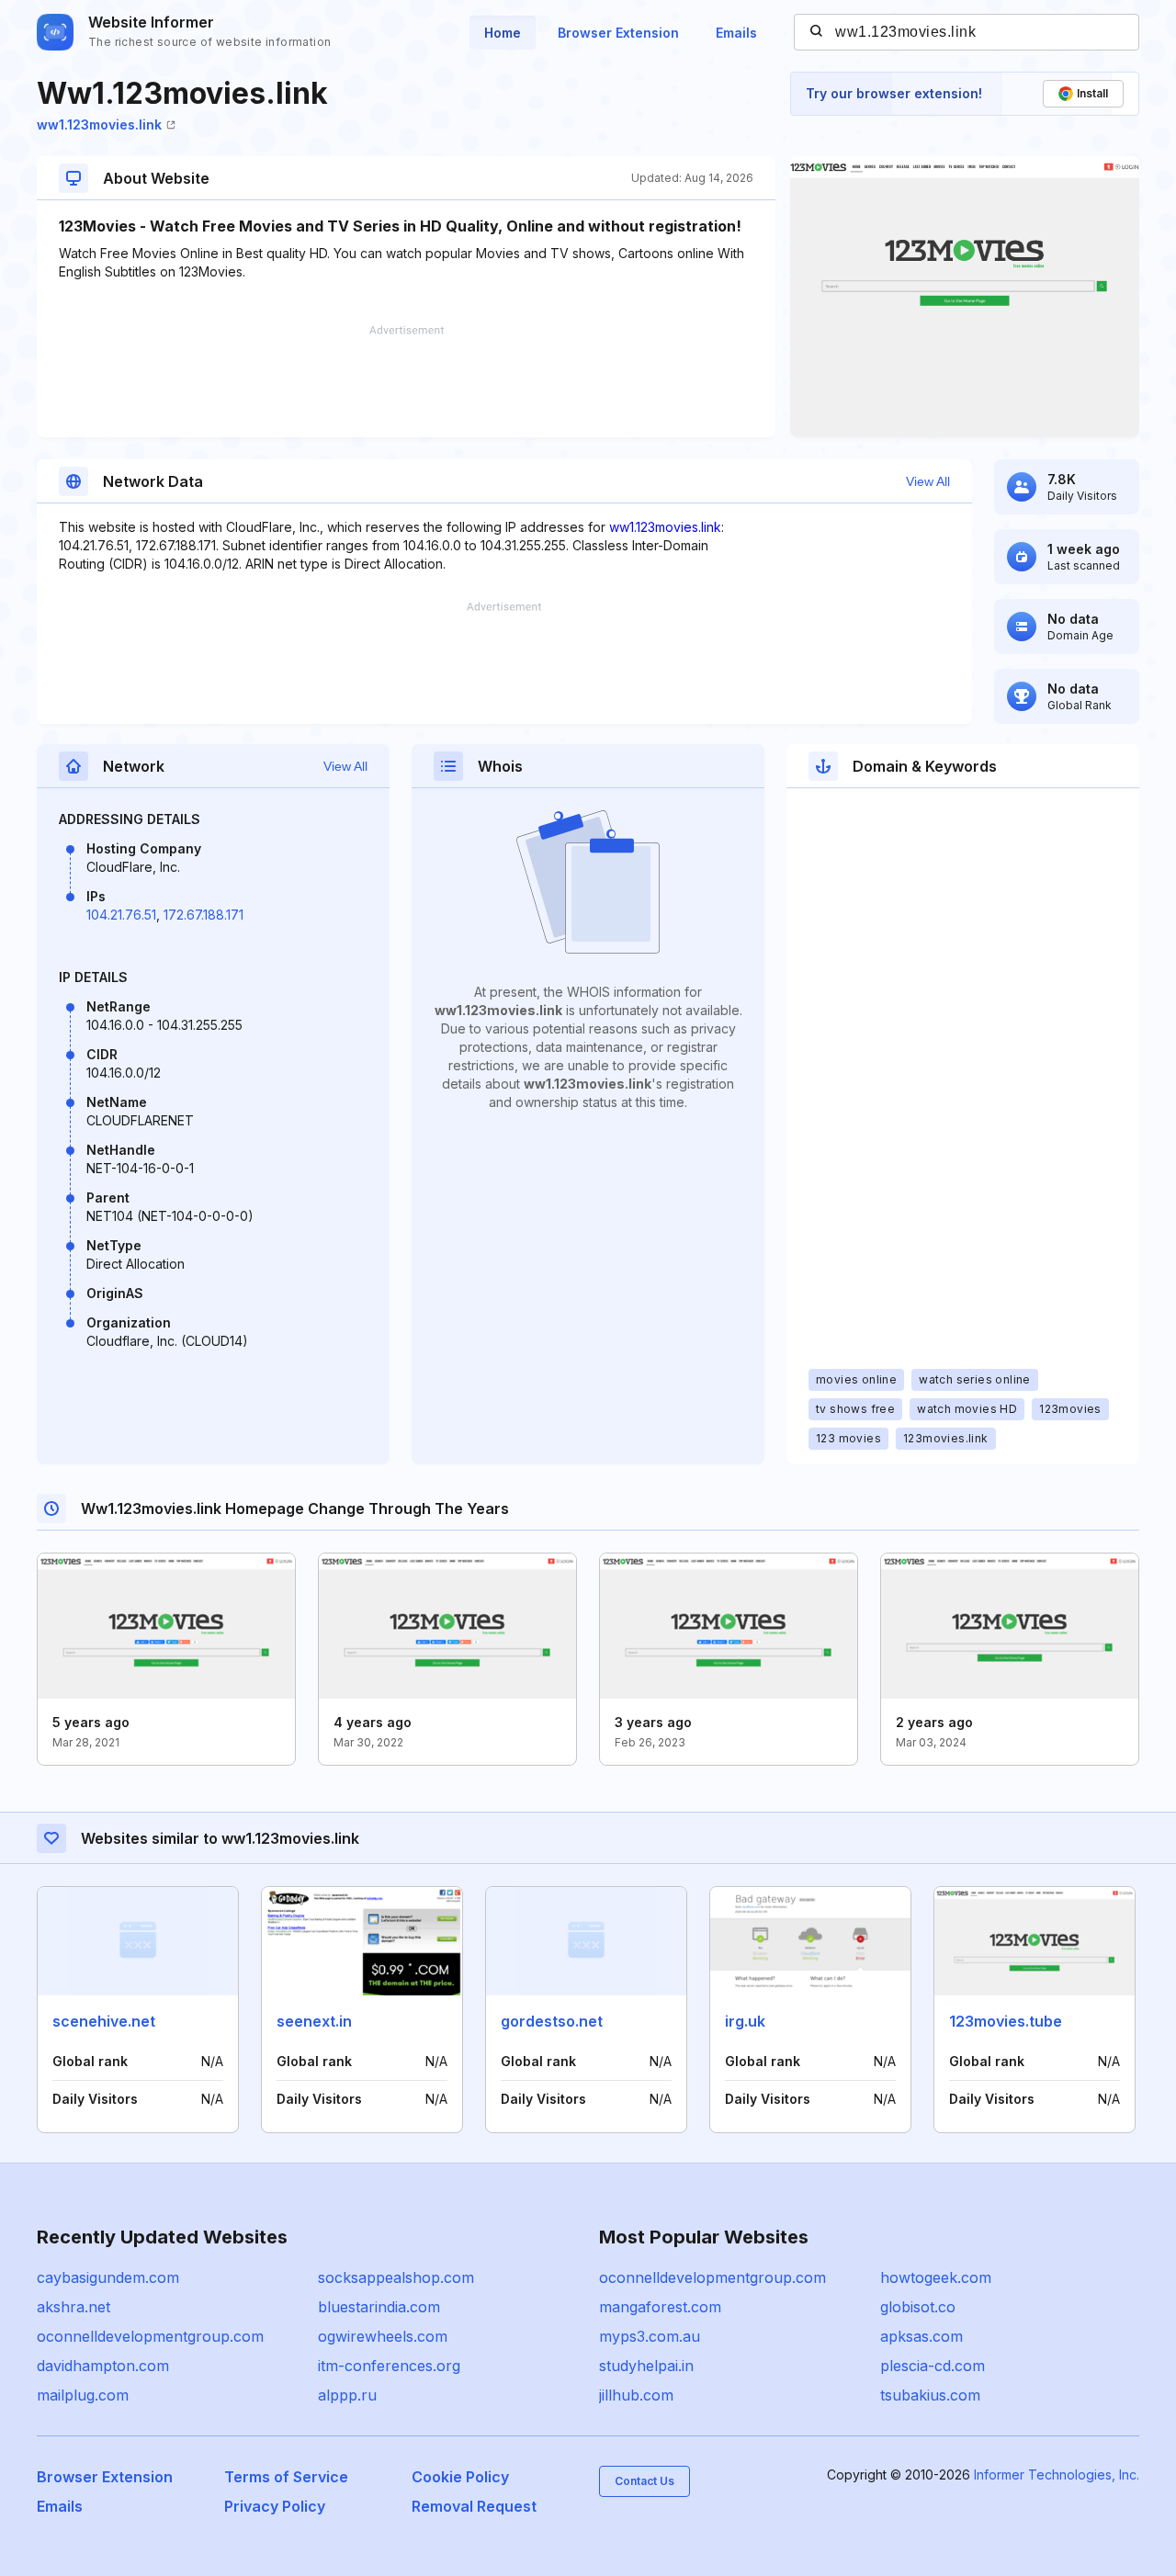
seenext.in (314, 2021)
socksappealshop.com (396, 2277)
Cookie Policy (460, 2477)
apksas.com (922, 2336)
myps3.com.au (650, 2336)
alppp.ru (347, 2395)
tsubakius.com (930, 2395)
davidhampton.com (103, 2366)
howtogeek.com (936, 2277)
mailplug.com (83, 2395)
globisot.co (918, 2307)
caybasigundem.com (108, 2277)
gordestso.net (552, 2021)
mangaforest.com (660, 2307)
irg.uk (745, 2021)
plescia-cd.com (933, 2366)
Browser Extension (618, 33)
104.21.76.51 (121, 915)
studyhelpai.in (646, 2366)
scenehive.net (104, 2021)
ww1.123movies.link (99, 124)
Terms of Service (286, 2477)
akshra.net (73, 2307)
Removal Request (474, 2506)
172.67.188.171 (204, 915)
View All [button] (928, 481)
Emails (736, 33)
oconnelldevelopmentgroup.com (150, 2336)
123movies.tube (1006, 2021)
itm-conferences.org (389, 2366)
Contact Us (645, 2481)
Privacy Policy (275, 2506)
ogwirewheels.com (383, 2336)
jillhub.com (636, 2395)
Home (503, 33)
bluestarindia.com (379, 2307)
